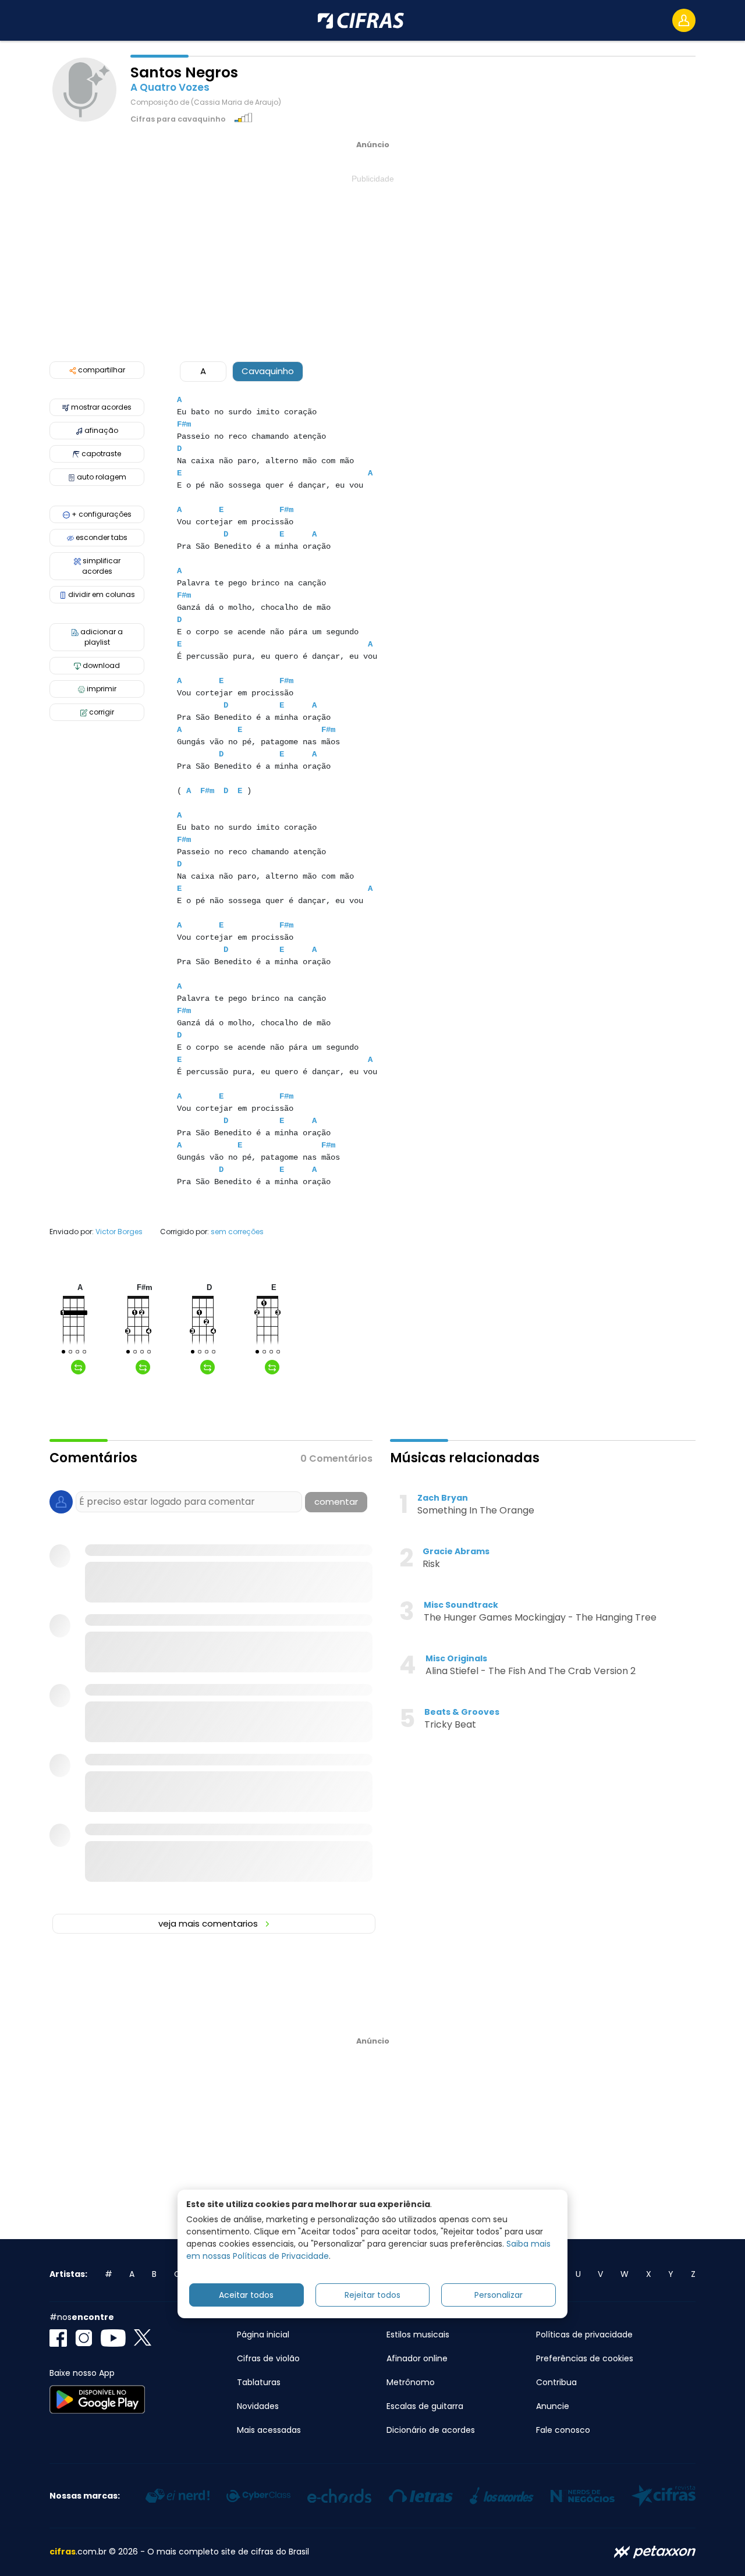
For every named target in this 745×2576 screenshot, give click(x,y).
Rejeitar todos (372, 2295)
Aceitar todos (246, 2295)
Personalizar (499, 2295)
